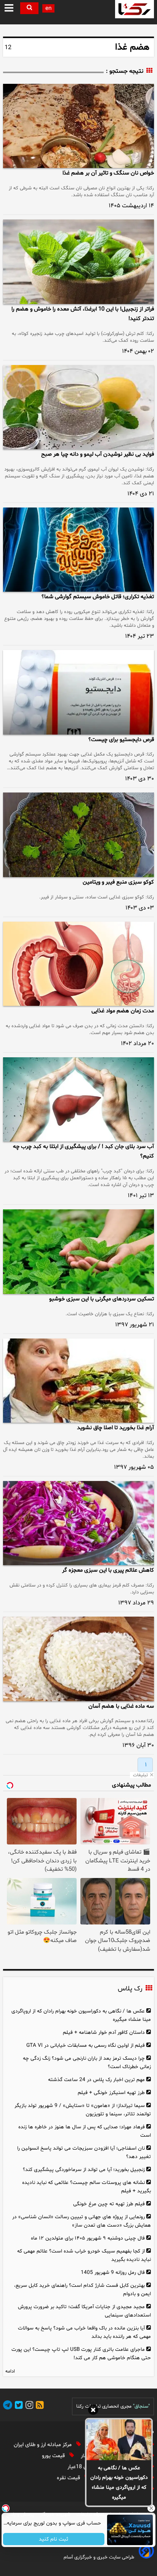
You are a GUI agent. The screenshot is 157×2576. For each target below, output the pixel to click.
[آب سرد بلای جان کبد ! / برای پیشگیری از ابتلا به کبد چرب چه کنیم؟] (78, 1099)
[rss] (38, 2406)
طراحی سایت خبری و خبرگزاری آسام (99, 2557)
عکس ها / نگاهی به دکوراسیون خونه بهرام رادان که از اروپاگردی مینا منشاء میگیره (119, 2483)
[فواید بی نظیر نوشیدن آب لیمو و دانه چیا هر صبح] (78, 407)
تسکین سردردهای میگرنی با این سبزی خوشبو (102, 1299)
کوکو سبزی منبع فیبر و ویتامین (118, 882)
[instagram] (28, 2406)
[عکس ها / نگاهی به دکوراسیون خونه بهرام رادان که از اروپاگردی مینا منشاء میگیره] (119, 2440)
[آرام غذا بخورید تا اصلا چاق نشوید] (78, 1381)
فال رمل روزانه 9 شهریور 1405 (113, 2273)
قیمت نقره (69, 2478)
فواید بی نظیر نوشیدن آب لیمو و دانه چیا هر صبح (98, 454)
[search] (29, 8)
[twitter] (18, 2406)
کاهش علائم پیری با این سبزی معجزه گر (108, 1570)
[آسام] (146, 2557)
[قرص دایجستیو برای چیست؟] (78, 692)
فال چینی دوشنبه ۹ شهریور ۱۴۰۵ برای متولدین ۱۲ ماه (88, 2238)
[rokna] (135, 9)
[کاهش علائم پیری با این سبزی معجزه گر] (78, 1523)
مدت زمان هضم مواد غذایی (123, 1011)
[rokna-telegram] (8, 2406)
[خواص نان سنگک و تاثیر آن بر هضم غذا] (78, 126)
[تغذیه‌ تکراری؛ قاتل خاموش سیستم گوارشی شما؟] (78, 550)
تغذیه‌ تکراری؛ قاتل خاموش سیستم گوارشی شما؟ (98, 597)
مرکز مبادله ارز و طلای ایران (43, 2445)
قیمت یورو (54, 2456)
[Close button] (151, 2508)
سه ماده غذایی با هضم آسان (121, 1706)
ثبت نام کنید (54, 2539)
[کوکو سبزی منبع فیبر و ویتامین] (78, 835)
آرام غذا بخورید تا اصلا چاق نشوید (115, 1428)
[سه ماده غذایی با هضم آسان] (78, 1659)
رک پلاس (130, 1989)
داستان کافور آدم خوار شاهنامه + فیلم (104, 2032)
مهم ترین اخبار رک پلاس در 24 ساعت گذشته (96, 2080)
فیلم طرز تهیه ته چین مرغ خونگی (109, 2204)
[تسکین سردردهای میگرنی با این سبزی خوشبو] (78, 1251)
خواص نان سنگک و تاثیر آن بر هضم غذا (108, 173)
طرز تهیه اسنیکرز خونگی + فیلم (111, 2093)
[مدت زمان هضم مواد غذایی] (78, 964)
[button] (9, 8)
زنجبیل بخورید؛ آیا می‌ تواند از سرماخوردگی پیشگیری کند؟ (84, 2170)
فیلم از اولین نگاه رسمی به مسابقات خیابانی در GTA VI (86, 2045)
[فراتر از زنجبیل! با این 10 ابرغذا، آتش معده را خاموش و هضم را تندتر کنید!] (78, 262)
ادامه (10, 2371)
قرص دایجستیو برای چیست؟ (121, 740)
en (48, 9)
